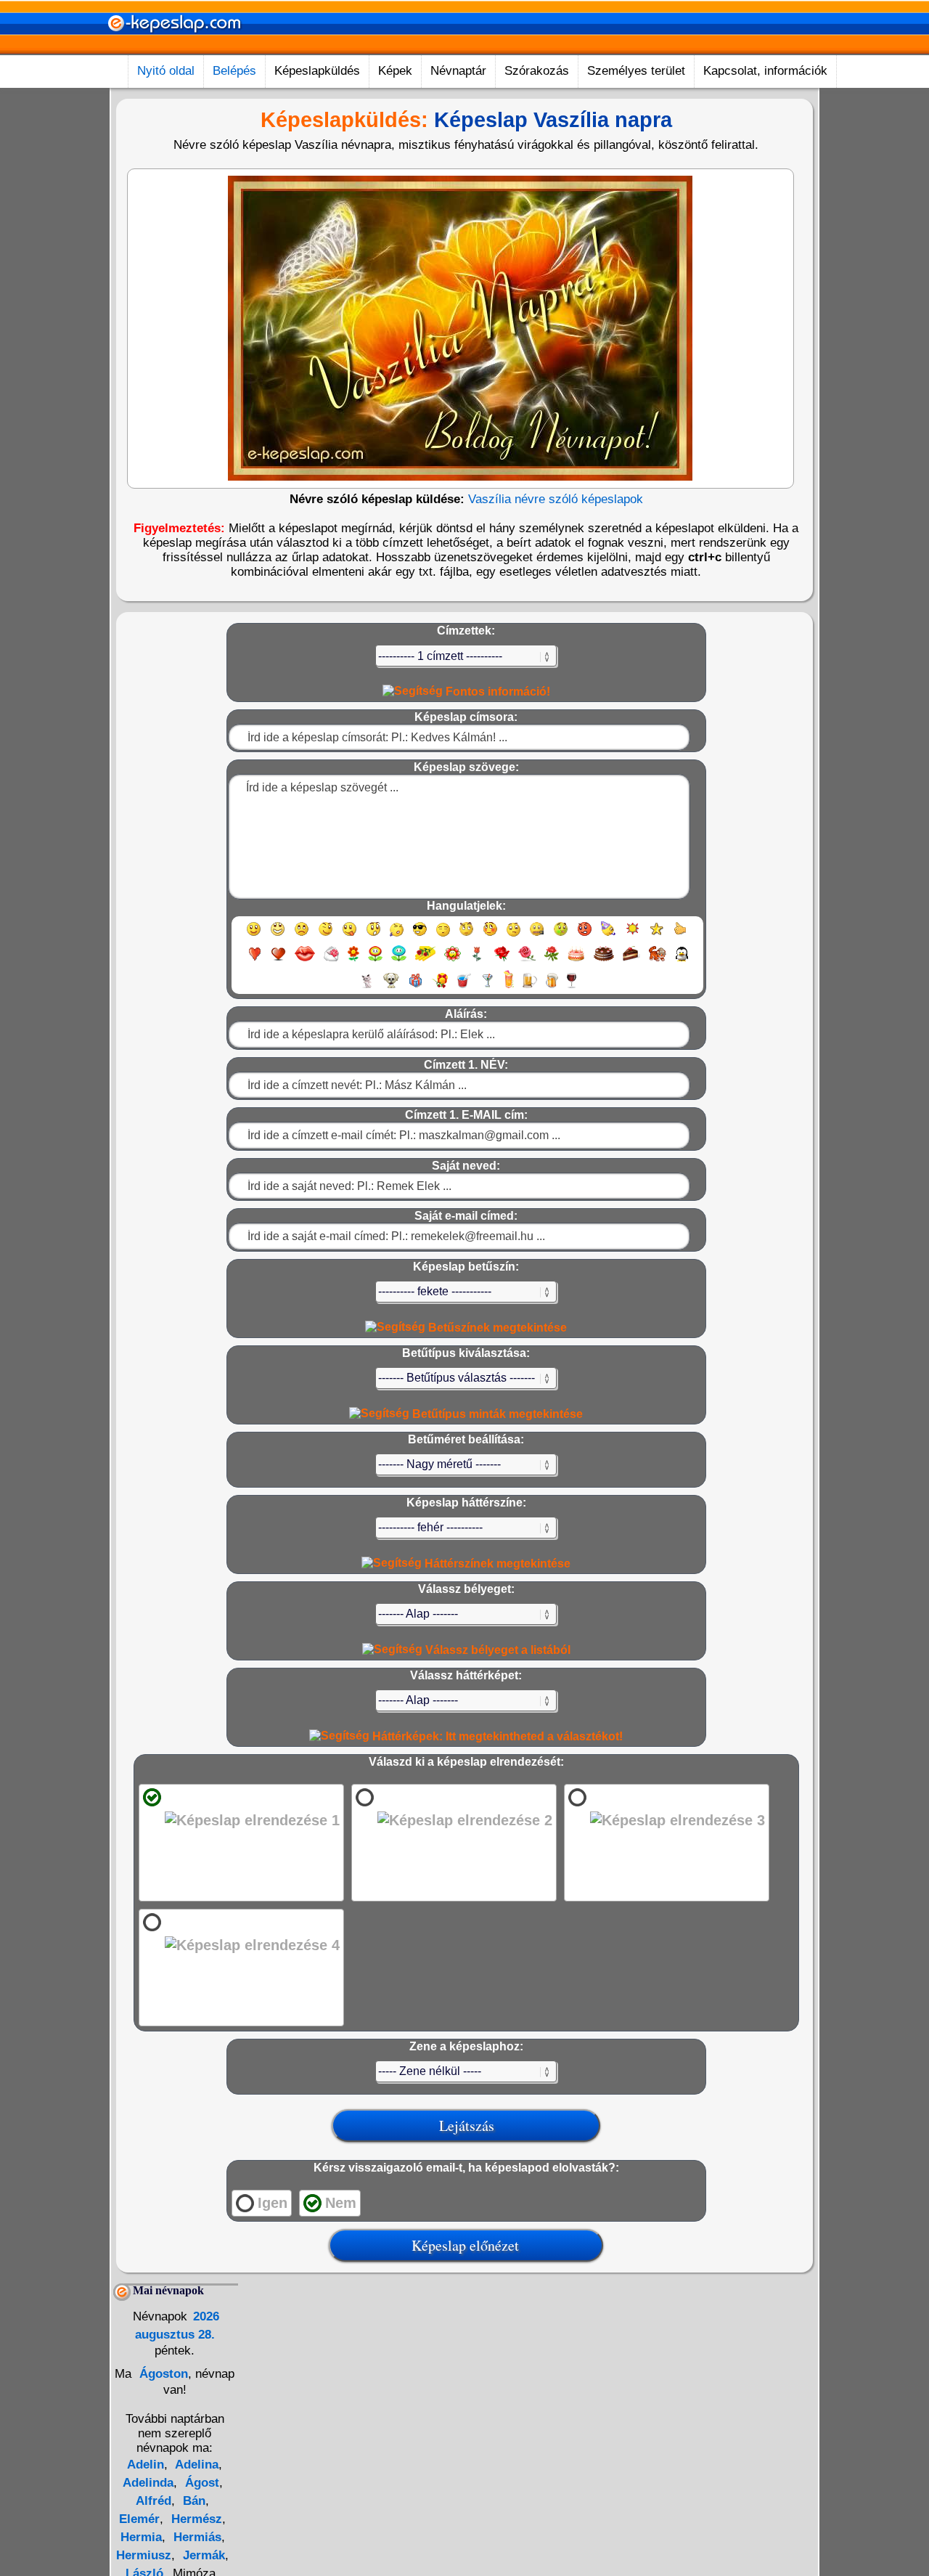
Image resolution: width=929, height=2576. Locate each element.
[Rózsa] (502, 960)
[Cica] (367, 987)
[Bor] (572, 987)
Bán (192, 2501)
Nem (341, 2203)
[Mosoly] (254, 936)
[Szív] (254, 960)
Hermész (195, 2519)
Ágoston (162, 2374)
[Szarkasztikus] (466, 936)
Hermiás (196, 2537)
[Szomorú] (302, 936)
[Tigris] (658, 960)
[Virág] (353, 960)
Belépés (234, 71)
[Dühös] (585, 936)
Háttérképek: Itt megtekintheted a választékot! (496, 1736)
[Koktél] (487, 987)
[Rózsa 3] (552, 960)
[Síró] (397, 936)
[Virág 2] (375, 960)
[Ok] (680, 936)
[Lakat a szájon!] (537, 936)
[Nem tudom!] (513, 936)
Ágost (200, 2483)
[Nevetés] (278, 936)
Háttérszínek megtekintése (496, 1564)
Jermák (202, 2555)
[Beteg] (561, 936)
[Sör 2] (552, 987)
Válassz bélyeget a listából (496, 1650)
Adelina (195, 2465)
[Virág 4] (425, 960)
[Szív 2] (278, 960)
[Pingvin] (682, 960)
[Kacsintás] (326, 936)
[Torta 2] (604, 960)
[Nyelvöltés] (349, 936)
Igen (273, 2203)
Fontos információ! (496, 692)
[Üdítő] (464, 987)
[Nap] (633, 936)
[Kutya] (391, 987)
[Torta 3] (631, 960)
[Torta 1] (576, 960)
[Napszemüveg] (420, 936)
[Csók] (305, 960)
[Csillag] (656, 936)
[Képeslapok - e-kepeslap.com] (174, 50)
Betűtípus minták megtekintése (496, 1414)
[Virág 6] (478, 960)
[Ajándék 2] (440, 987)
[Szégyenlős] (490, 936)
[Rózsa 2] (527, 960)
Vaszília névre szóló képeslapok (556, 499)
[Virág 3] (399, 960)
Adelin (146, 2465)
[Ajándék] (416, 987)
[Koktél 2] (509, 987)
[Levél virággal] (331, 960)
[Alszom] (443, 936)
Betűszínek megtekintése (496, 1328)
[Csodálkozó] (373, 936)
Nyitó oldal (166, 71)
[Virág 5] (453, 960)
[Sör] (530, 987)
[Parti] (609, 936)
